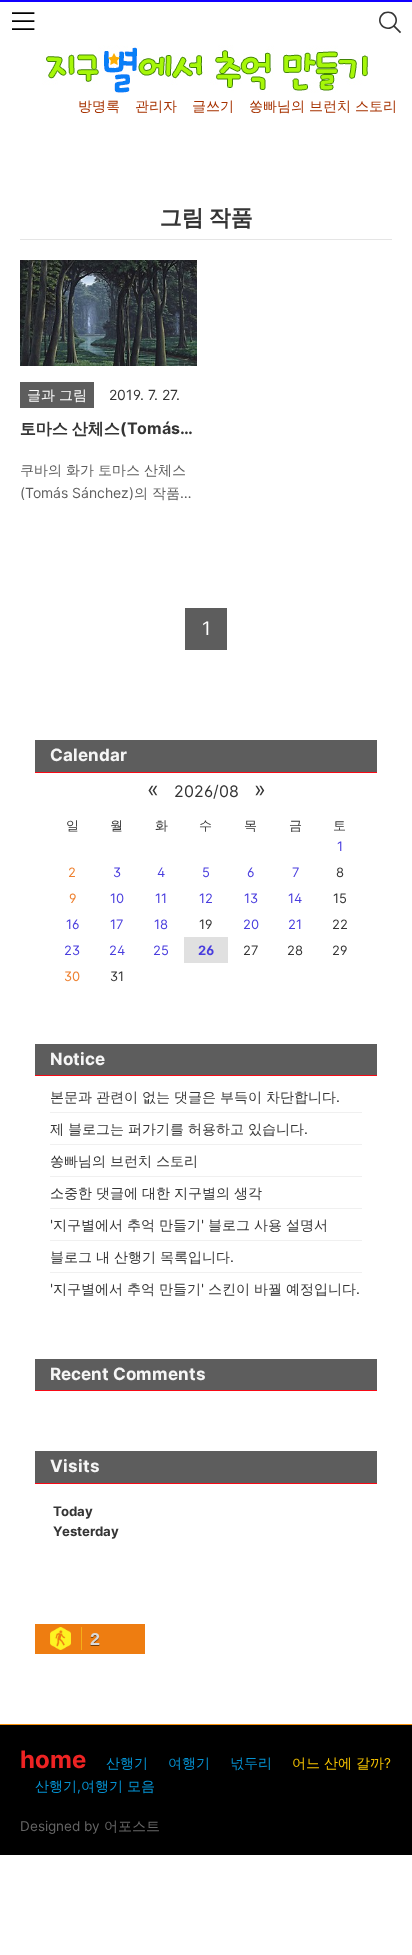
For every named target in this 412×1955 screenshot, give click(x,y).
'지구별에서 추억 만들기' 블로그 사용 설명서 (189, 1224)
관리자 (156, 105)
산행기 (127, 1763)
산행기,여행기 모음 (95, 1786)
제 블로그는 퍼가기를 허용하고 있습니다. (179, 1128)
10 (117, 898)
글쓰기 (213, 105)
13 (251, 898)
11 (161, 898)
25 (161, 950)
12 (206, 898)
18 (161, 924)
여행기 (189, 1763)
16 (72, 924)
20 (251, 924)
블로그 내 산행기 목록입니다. (142, 1256)
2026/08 (206, 791)
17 (116, 924)
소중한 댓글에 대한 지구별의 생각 (156, 1192)
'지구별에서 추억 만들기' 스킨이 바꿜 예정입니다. (205, 1288)
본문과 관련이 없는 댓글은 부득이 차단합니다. (195, 1096)
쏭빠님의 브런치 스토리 (323, 105)
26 (206, 950)
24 (117, 950)
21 (295, 924)
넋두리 (251, 1763)
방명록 (99, 105)
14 (295, 898)
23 (72, 950)
